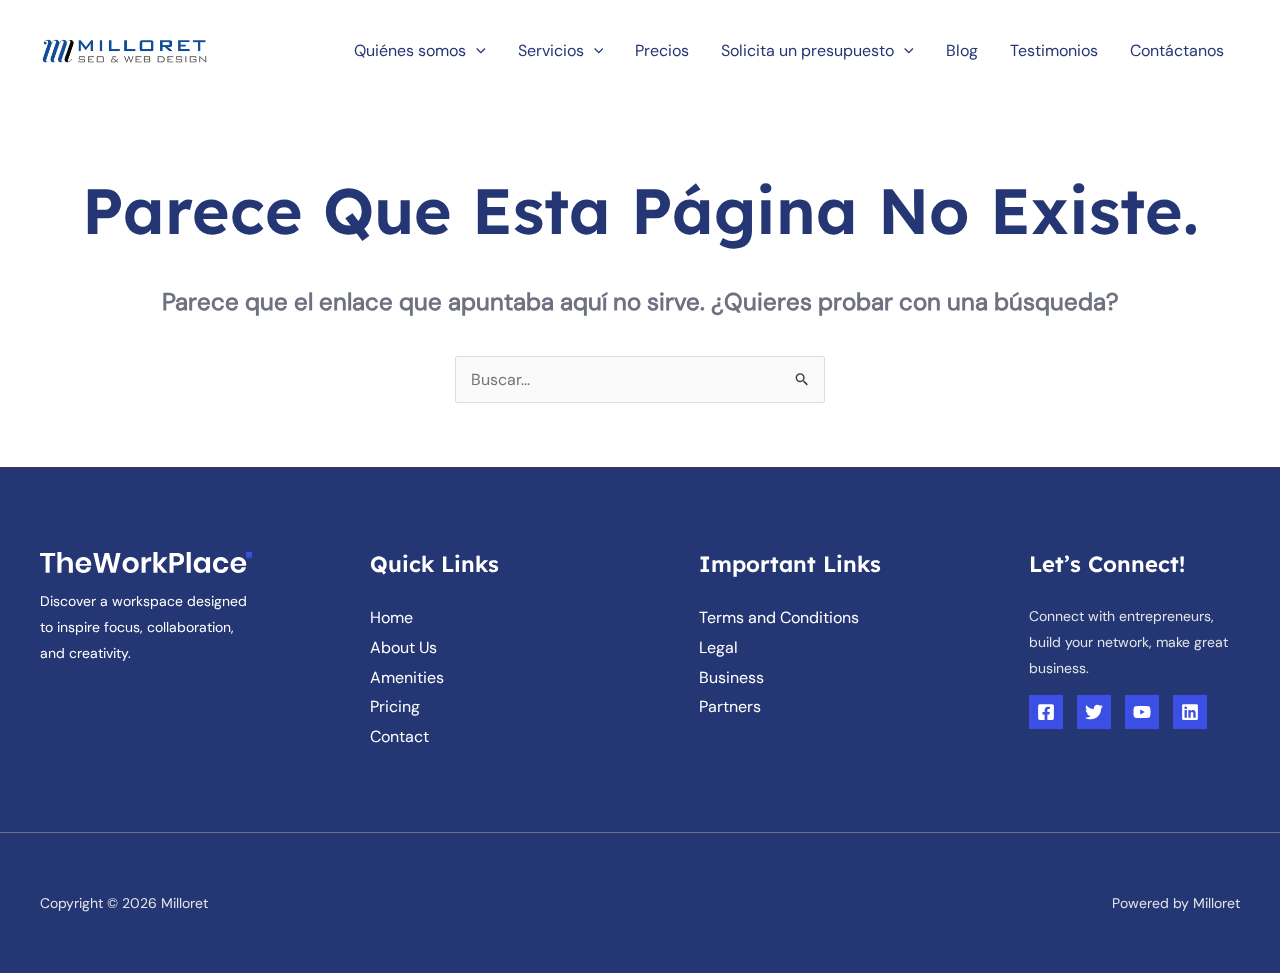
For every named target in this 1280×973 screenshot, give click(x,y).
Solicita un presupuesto (807, 50)
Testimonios (1054, 50)
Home (391, 617)
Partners (730, 706)
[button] (476, 50)
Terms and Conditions (779, 617)
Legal (718, 647)
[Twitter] (1094, 712)
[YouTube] (1142, 712)
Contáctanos (1177, 50)
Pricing (395, 706)
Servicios (551, 50)
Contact (399, 736)
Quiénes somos (410, 50)
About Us (403, 647)
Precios (662, 50)
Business (731, 677)
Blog (962, 50)
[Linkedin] (1190, 712)
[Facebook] (1046, 712)
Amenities (407, 677)
